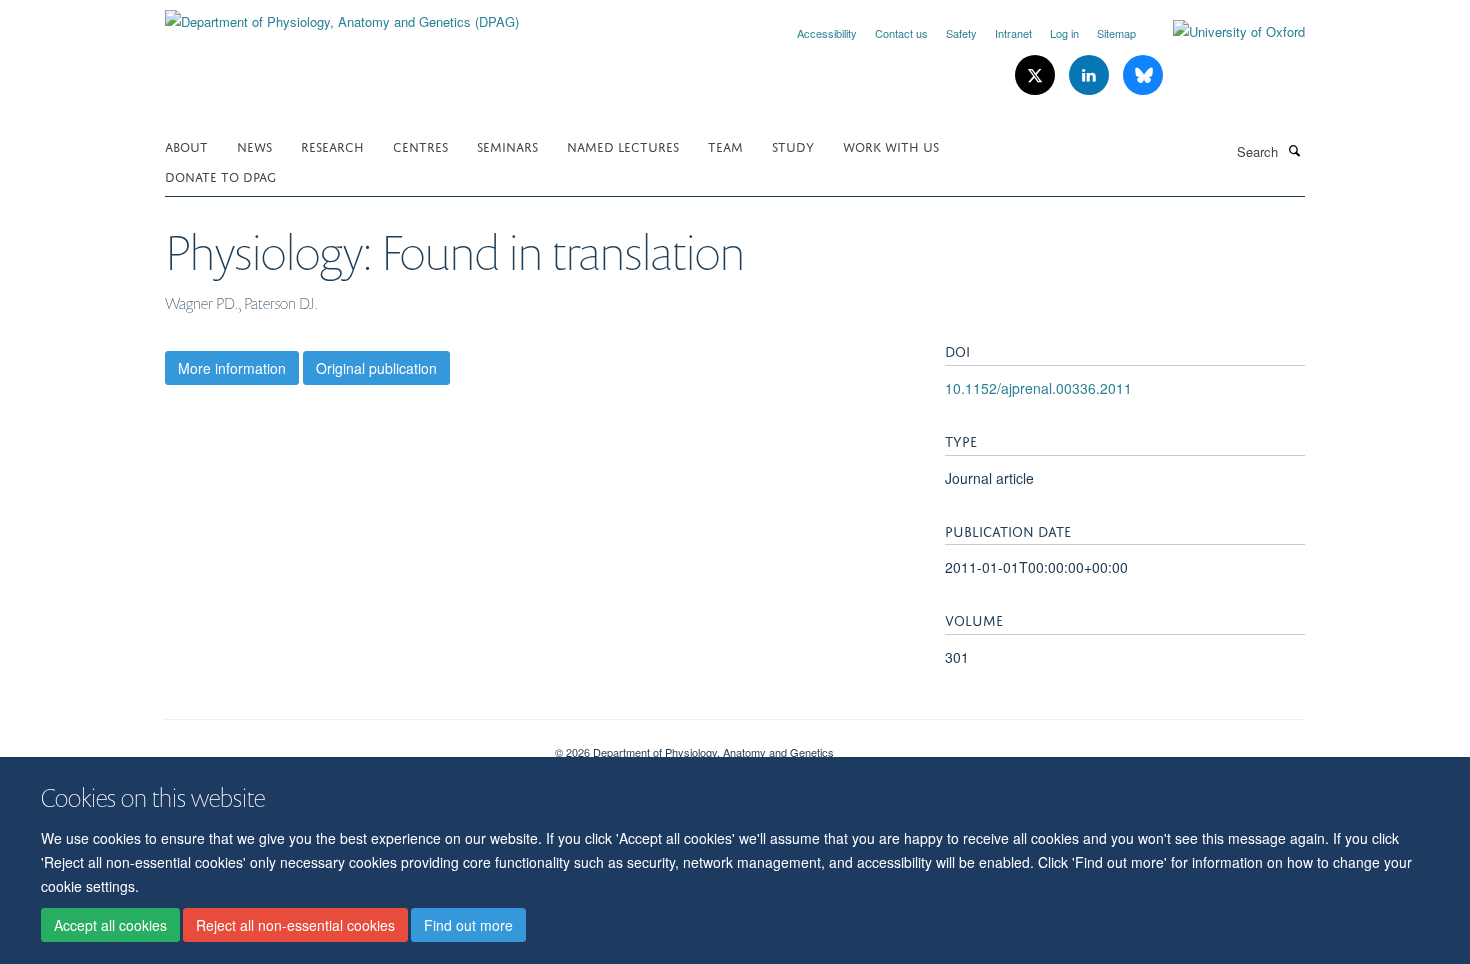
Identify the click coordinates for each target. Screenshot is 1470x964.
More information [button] (232, 368)
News (254, 145)
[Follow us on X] (1037, 75)
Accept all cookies (110, 925)
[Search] (1294, 150)
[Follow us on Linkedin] (1091, 75)
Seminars (507, 145)
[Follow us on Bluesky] (1143, 75)
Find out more (468, 925)
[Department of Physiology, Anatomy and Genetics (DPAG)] (342, 14)
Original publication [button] (376, 368)
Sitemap (1116, 33)
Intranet (1013, 33)
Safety (961, 33)
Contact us (901, 33)
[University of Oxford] (1224, 32)
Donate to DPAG (220, 175)
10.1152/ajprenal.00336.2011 (1038, 388)
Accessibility (827, 33)
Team (725, 145)
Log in (1064, 33)
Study (793, 145)
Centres (420, 145)
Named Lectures (623, 145)
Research (332, 145)
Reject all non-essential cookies (295, 925)
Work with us (891, 145)
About (186, 145)
